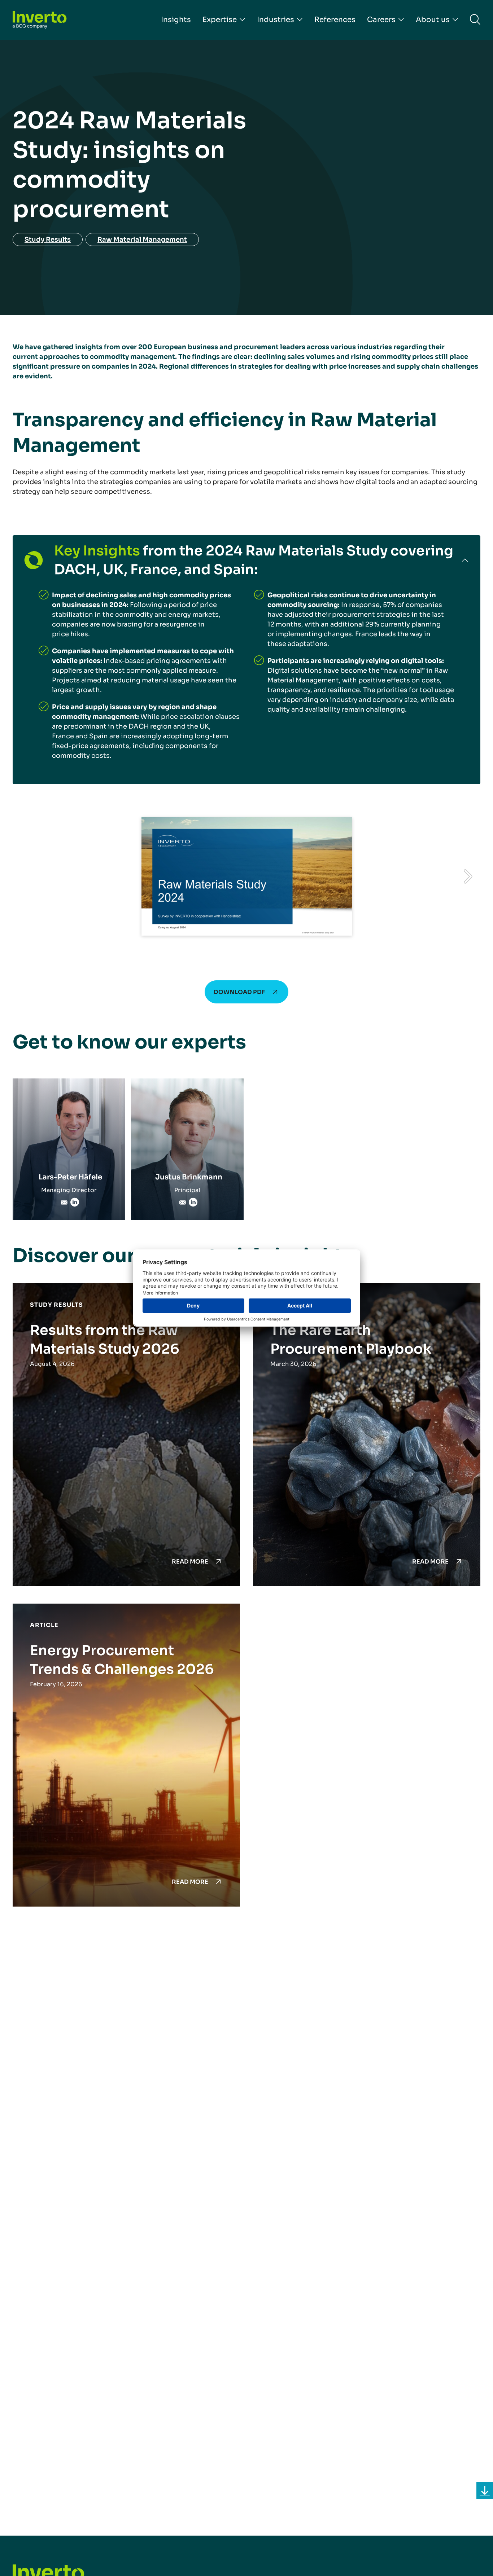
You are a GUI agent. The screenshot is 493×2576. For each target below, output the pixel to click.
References (335, 20)
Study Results (48, 239)
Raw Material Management (142, 239)
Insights (176, 20)
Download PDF (239, 992)
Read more (190, 1562)
